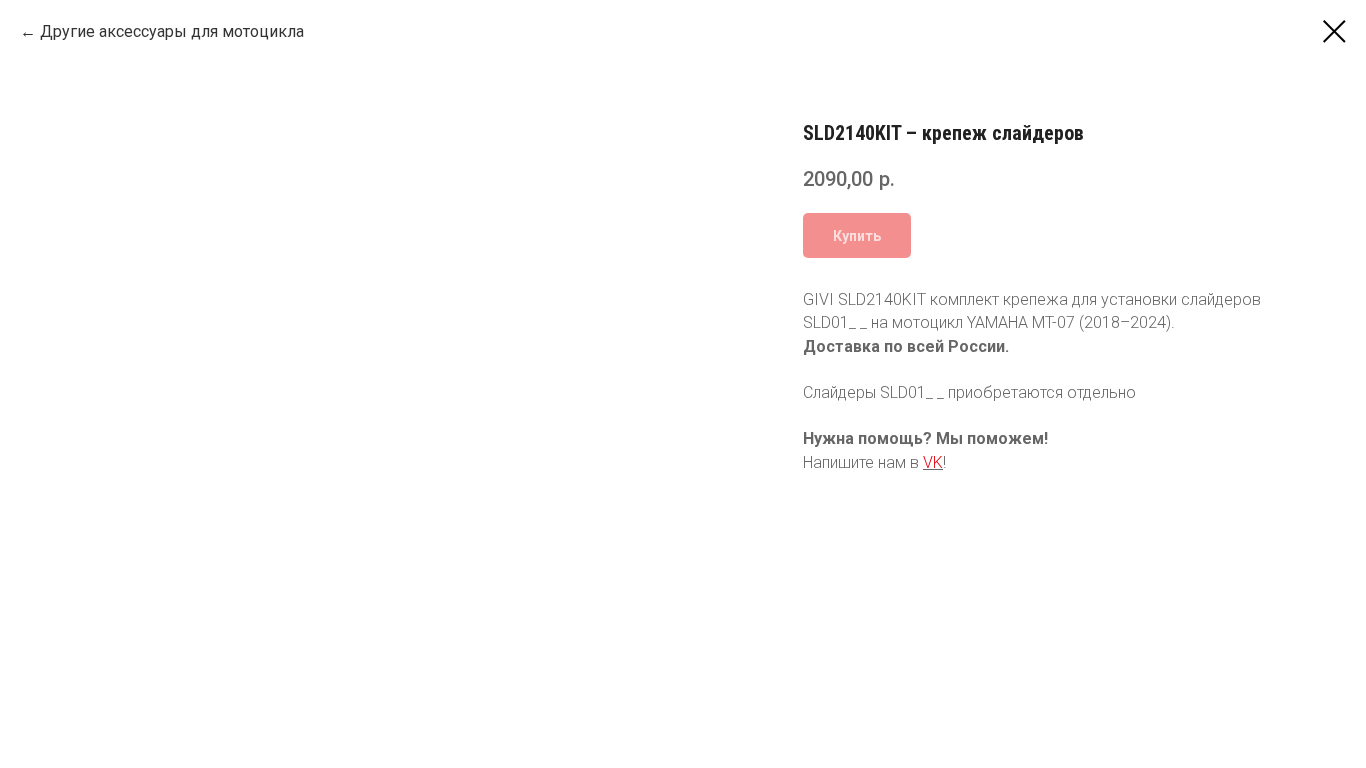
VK (933, 462)
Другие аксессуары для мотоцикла (172, 31)
